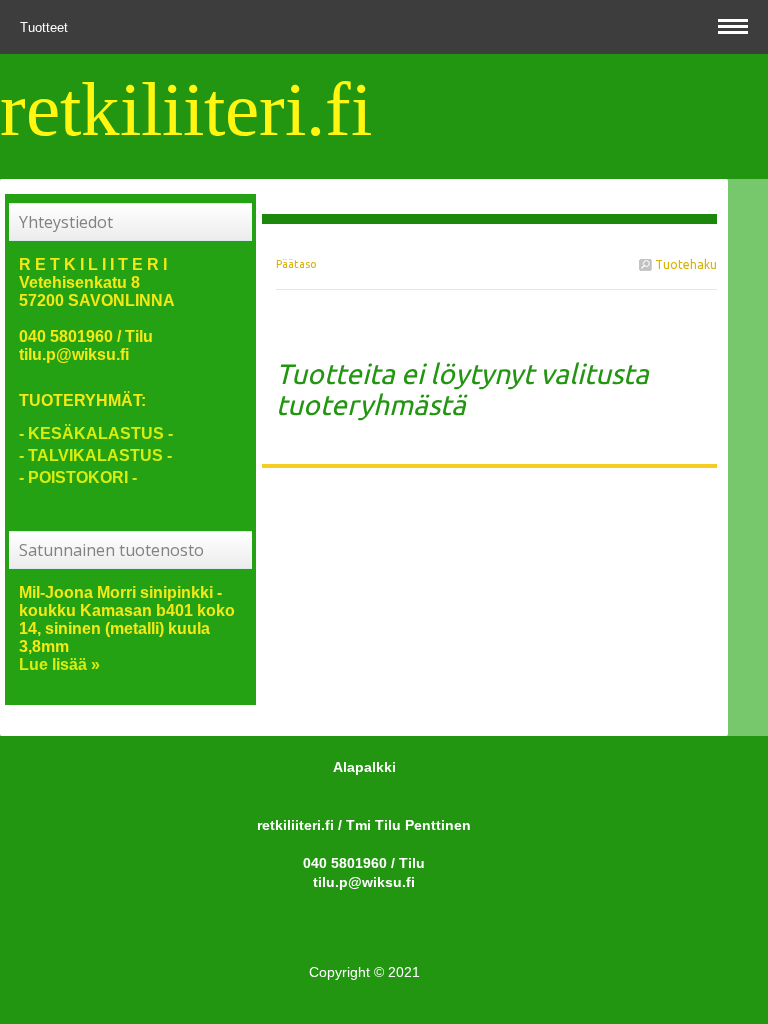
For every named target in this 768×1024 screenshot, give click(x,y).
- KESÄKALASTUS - (96, 433)
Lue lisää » (59, 664)
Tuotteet (46, 27)
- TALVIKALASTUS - (95, 455)
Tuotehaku (684, 264)
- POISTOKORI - (78, 477)
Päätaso (296, 264)
